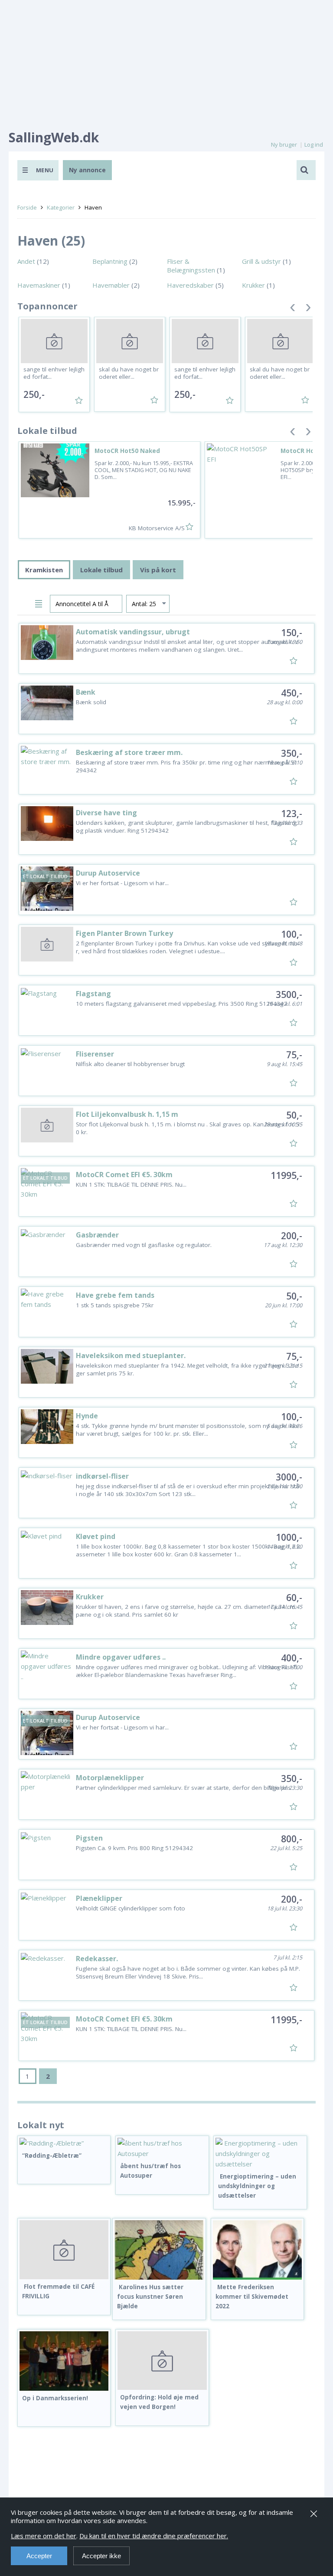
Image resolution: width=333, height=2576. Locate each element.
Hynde (87, 1416)
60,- (294, 1598)
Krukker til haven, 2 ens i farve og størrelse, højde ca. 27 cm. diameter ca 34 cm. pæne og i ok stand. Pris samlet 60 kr (186, 1611)
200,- (292, 1236)
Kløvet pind (96, 1536)
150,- (292, 633)
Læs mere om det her (44, 2536)
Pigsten (89, 1838)
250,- (34, 394)
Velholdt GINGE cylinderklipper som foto (131, 1908)
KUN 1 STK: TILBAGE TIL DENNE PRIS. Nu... (131, 1185)
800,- (292, 1839)
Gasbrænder (97, 1235)
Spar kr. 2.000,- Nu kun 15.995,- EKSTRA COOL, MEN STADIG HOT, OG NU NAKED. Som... (144, 470)
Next (308, 309)
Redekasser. (97, 1959)
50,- (294, 1115)
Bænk (86, 692)
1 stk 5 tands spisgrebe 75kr (115, 1305)
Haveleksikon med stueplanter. (131, 1355)
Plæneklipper (99, 1898)
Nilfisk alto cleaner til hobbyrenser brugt (130, 1064)
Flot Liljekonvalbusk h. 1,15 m (127, 1114)
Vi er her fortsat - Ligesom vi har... (122, 883)
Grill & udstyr (261, 261)
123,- (292, 814)
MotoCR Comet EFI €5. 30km (124, 1175)
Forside (27, 207)
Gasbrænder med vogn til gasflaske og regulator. (144, 1245)
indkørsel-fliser (102, 1476)
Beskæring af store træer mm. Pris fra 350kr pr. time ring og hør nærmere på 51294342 (187, 766)
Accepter (39, 2556)
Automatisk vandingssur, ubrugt (133, 632)
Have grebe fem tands (115, 1295)
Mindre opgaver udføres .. (121, 1657)
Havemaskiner (39, 285)
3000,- (289, 1477)
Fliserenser (95, 1054)
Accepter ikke (101, 2556)
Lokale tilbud (101, 570)
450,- (292, 693)
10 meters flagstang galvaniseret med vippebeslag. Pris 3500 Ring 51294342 (181, 1004)
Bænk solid (91, 702)
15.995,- (181, 503)
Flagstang (93, 994)
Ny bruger (284, 144)
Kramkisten (44, 570)
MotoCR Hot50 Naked (127, 451)
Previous (293, 309)
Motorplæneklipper (110, 1778)
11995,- (286, 1175)
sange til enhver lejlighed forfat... (54, 373)
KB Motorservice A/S (157, 528)
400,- (292, 1658)
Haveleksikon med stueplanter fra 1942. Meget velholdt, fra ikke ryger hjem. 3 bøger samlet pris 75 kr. (187, 1369)
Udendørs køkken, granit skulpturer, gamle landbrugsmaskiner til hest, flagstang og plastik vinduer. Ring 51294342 (186, 827)
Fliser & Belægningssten (191, 266)
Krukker (253, 285)
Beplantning (110, 261)
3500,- (289, 994)
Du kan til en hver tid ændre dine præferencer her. (154, 2536)
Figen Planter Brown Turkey (124, 933)
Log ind (314, 144)
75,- (294, 1055)
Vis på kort (158, 570)
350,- (292, 753)
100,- (292, 934)
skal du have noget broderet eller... (129, 373)
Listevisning (40, 602)
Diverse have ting (106, 813)
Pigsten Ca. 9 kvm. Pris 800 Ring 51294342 (134, 1848)
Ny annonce (87, 170)
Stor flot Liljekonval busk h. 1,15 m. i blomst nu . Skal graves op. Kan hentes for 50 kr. (188, 1128)
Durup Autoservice (108, 873)
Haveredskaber (190, 285)
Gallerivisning (25, 602)
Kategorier (61, 207)
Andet (26, 261)
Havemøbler (111, 285)
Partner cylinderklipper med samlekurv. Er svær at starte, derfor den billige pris (183, 1788)
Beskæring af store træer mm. (129, 752)
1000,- (289, 1537)
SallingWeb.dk (54, 137)
